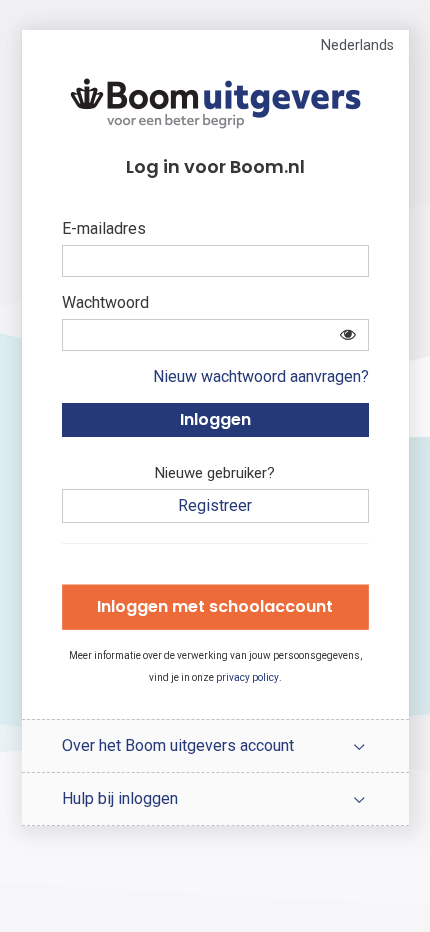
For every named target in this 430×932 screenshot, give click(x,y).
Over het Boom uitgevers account (178, 745)
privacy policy (247, 677)
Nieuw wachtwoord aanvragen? (261, 376)
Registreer (215, 505)
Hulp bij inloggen (120, 798)
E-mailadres (104, 228)
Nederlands (357, 45)
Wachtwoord (105, 302)
